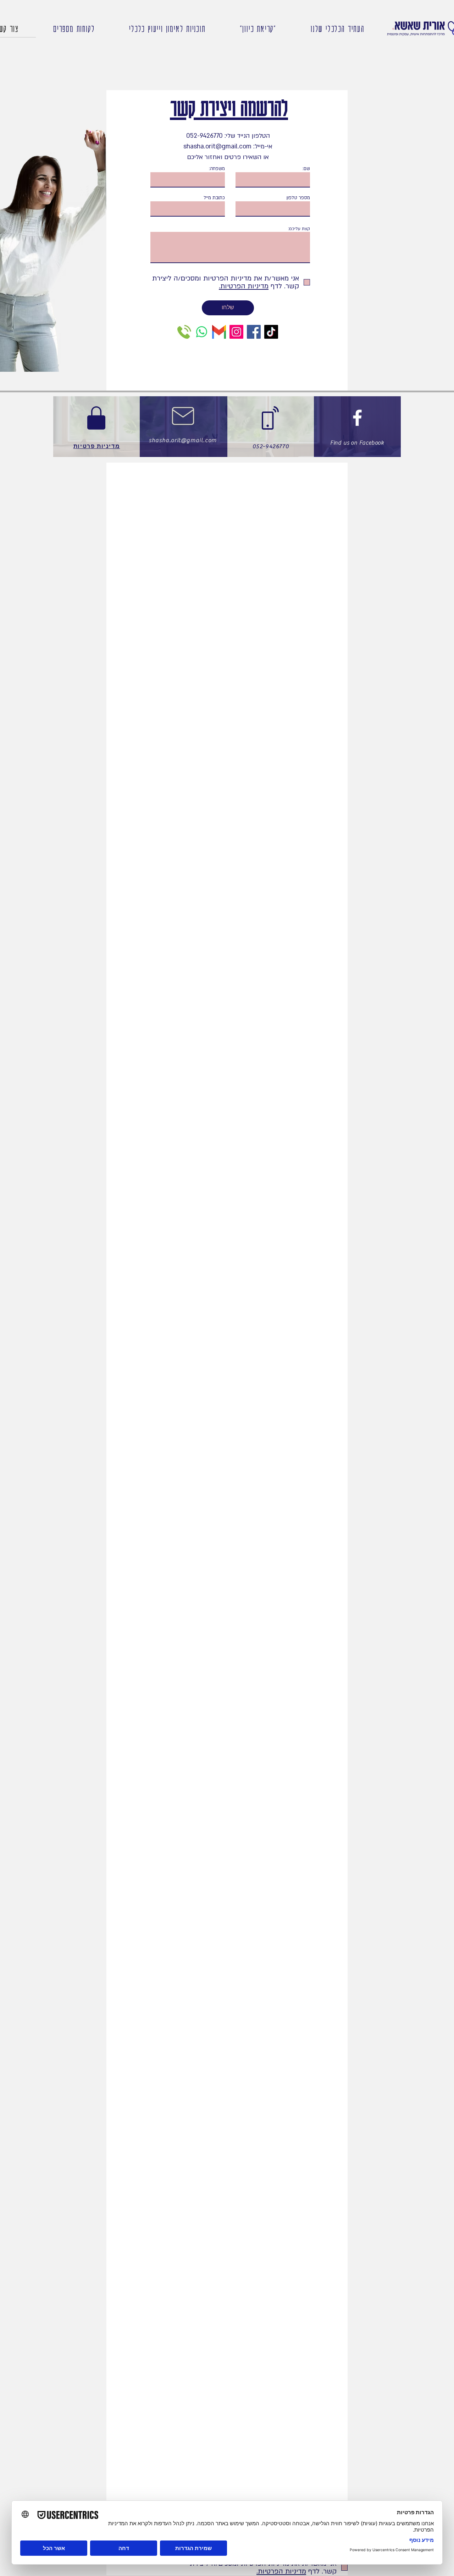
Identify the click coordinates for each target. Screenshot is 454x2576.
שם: (306, 169)
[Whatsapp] (202, 332)
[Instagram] (236, 332)
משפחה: (217, 169)
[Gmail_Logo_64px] (219, 332)
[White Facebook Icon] (357, 418)
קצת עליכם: (299, 229)
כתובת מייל (214, 198)
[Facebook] (254, 332)
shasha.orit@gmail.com (183, 440)
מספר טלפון (298, 198)
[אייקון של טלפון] (184, 332)
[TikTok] (271, 332)
